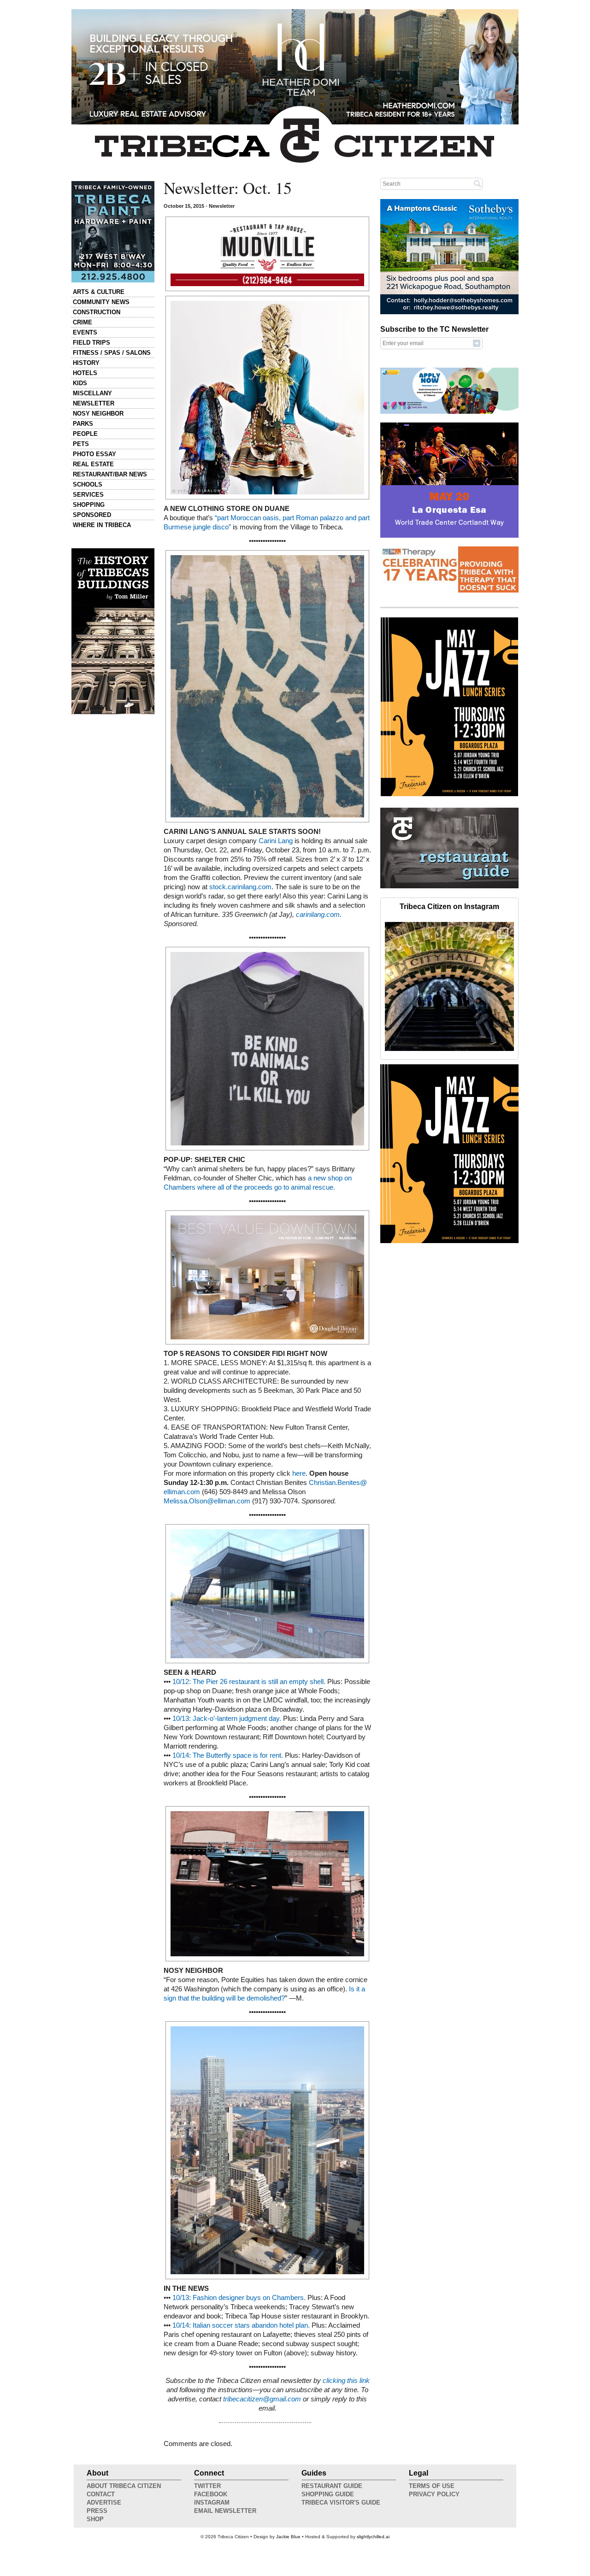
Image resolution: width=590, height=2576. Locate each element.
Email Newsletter (225, 2511)
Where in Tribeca (102, 525)
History (86, 363)
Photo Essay (94, 454)
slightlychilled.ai (373, 2537)
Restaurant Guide (332, 2486)
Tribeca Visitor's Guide (341, 2503)
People (85, 434)
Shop (95, 2519)
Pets (81, 444)
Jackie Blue (288, 2537)
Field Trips (91, 343)
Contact (101, 2494)
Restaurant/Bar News (110, 474)
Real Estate (93, 464)
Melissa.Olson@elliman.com (207, 1501)
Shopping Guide (328, 2494)
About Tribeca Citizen (124, 2486)
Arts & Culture (99, 292)
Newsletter (94, 403)
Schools (88, 484)
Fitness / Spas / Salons (112, 353)
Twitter (207, 2486)
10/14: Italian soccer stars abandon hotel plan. (241, 2325)
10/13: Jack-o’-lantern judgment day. (227, 1719)
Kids (80, 383)
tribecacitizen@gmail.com (262, 2399)
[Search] (478, 183)
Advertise (104, 2503)
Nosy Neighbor (98, 414)
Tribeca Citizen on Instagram (449, 907)
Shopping (89, 505)
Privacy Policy (434, 2494)
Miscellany (92, 393)
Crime (83, 322)
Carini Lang (277, 841)
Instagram (212, 2503)
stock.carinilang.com (240, 887)
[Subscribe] (477, 343)
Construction (97, 312)
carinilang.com (318, 915)
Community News (101, 302)
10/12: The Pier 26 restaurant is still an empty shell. (249, 1682)
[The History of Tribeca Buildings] (113, 631)
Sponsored (92, 515)
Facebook (211, 2494)
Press (97, 2511)
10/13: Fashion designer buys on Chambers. (239, 2298)
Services (88, 495)
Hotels (85, 373)
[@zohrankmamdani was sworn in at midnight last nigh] (449, 986)
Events (85, 332)
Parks (83, 424)
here (299, 1473)
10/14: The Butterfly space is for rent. (228, 1755)
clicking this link (346, 2381)
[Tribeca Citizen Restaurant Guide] (449, 886)
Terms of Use (432, 2486)
